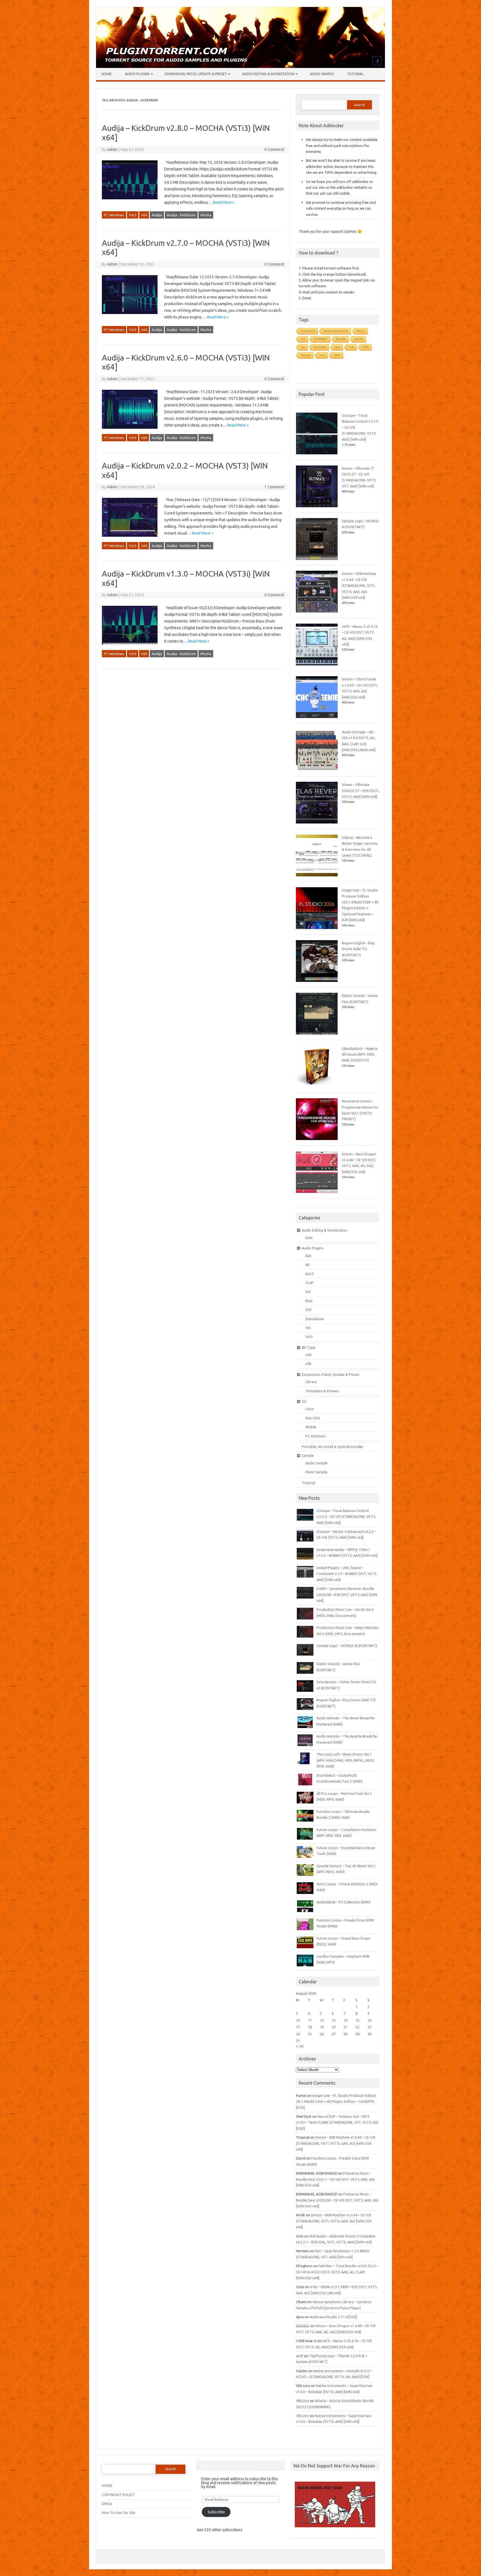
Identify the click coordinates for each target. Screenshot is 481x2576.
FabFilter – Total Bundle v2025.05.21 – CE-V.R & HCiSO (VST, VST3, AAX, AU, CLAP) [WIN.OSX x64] (337, 2272)
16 (369, 2020)
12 (322, 2020)
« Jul (300, 2046)
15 (357, 2020)
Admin (112, 149)
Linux (310, 1409)
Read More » (224, 202)
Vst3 (133, 215)
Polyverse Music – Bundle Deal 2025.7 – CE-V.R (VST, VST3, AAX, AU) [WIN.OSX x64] (335, 2179)
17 (298, 2027)
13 (333, 2020)
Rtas (309, 1301)
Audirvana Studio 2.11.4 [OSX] (333, 2317)
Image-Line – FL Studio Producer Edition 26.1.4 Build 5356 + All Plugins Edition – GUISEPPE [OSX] (336, 2101)
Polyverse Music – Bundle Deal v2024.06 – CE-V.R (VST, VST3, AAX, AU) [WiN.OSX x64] (337, 2200)
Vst (308, 1328)
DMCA (107, 2504)
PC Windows (114, 215)
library (361, 331)
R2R (366, 347)
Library (311, 1382)
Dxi (308, 1291)
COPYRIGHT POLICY (118, 2495)
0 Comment (274, 149)
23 (369, 2027)
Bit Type (309, 1347)
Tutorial (355, 74)
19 (322, 2027)
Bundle (341, 339)
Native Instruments (336, 331)
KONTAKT (321, 339)
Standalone (315, 1319)
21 (345, 2027)
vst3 (322, 355)
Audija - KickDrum (181, 215)
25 (310, 2034)
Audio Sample (322, 74)
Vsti (351, 347)
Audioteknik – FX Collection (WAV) (343, 1902)
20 (333, 2027)
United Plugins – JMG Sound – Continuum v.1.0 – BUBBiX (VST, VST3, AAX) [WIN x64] (347, 1574)
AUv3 (309, 1274)
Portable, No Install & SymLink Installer (333, 1447)
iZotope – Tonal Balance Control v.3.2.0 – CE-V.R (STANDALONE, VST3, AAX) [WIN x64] (346, 1517)
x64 (144, 215)
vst (303, 347)
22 (357, 2027)
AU (303, 339)
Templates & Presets (322, 1391)
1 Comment (274, 487)
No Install (320, 347)
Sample (308, 1455)
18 (310, 2027)
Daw (309, 1237)
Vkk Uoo (302, 2401)
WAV (337, 355)
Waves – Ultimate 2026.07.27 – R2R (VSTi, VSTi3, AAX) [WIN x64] (360, 791)
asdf (300, 2356)
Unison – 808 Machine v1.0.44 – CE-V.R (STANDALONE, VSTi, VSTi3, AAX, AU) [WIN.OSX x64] (359, 585)
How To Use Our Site (119, 2513)
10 (298, 2020)
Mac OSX (313, 1418)
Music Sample (316, 1472)
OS (304, 1401)
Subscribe (216, 2512)
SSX (308, 1310)
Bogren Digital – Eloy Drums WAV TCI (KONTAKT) (358, 949)
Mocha (206, 215)
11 (310, 2020)
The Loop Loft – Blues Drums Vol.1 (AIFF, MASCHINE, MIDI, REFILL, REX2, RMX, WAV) (346, 1760)
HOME (107, 2486)
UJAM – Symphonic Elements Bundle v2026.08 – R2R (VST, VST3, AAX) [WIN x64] (347, 1595)
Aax (308, 1256)
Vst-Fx (359, 339)
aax (338, 347)
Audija (157, 215)
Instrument (308, 331)
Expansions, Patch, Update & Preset (196, 74)
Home (107, 74)
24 (298, 2034)
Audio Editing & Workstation (268, 74)
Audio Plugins (137, 74)
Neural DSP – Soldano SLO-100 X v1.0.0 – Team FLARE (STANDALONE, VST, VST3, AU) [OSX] (337, 2122)
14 (345, 2020)
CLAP (310, 1283)
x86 (308, 1364)
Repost (306, 355)
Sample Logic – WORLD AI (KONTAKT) (347, 1646)
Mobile (311, 1427)
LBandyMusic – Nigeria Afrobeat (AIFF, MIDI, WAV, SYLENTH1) (360, 1054)
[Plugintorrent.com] (240, 67)
